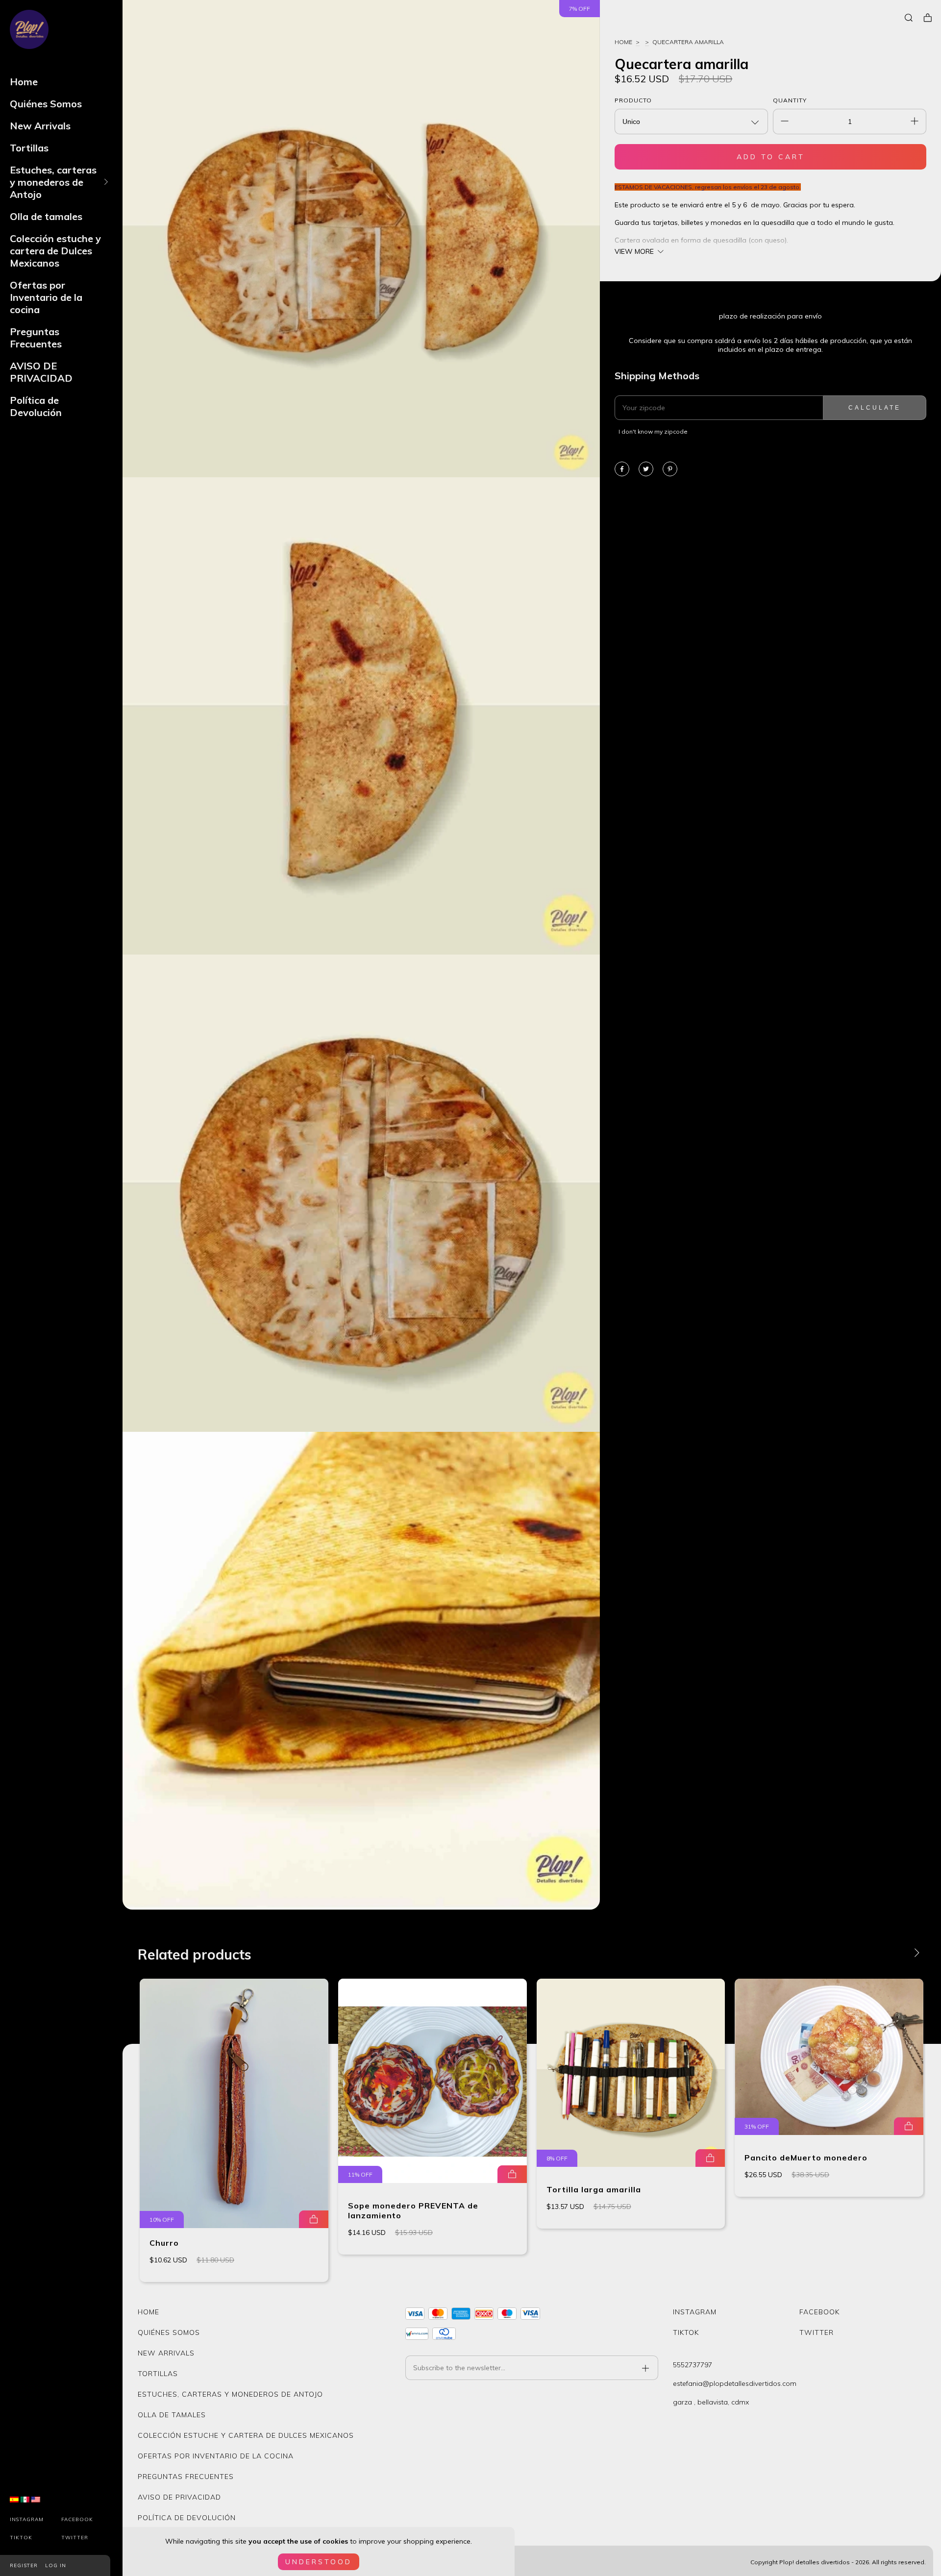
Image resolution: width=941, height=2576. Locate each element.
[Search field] (909, 18)
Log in (56, 2565)
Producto (633, 100)
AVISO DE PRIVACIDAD (41, 372)
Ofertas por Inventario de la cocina (46, 297)
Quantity (790, 100)
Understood (319, 2562)
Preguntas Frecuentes (36, 338)
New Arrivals (40, 126)
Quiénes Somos (46, 104)
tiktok (21, 2538)
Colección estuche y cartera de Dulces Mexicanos (55, 251)
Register (24, 2565)
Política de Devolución (36, 406)
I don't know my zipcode (653, 431)
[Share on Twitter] (646, 470)
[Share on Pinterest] (670, 470)
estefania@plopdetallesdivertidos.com (735, 2383)
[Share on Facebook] (622, 470)
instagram (27, 2519)
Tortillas (29, 148)
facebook (77, 2519)
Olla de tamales (46, 216)
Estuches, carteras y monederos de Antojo (53, 182)
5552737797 (693, 2365)
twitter (75, 2538)
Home (24, 82)
